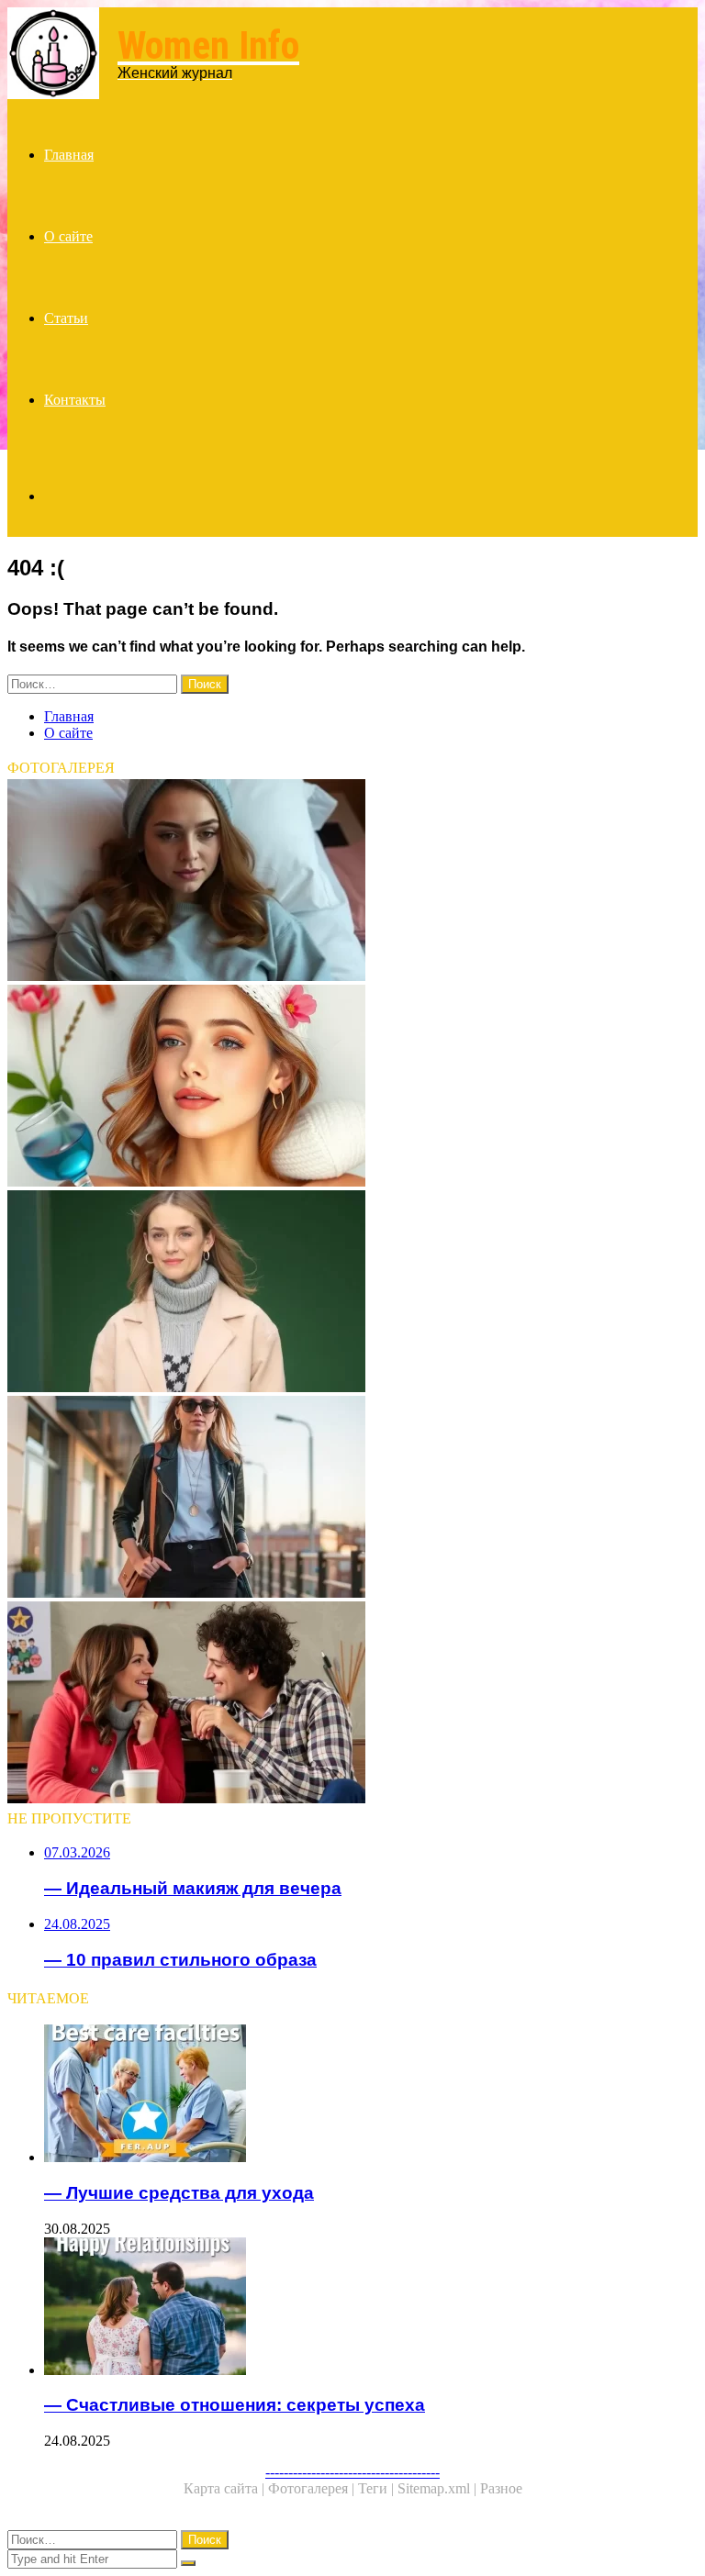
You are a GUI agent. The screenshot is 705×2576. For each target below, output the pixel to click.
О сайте (68, 236)
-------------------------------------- (352, 2472)
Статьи (66, 318)
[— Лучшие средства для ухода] (371, 2095)
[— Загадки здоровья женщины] (352, 882)
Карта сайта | (226, 2488)
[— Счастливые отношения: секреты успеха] (371, 2308)
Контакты (75, 400)
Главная (69, 155)
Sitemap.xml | (439, 2488)
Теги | (378, 2488)
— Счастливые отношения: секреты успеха (235, 2405)
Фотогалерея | (313, 2488)
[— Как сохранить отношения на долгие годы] (352, 1704)
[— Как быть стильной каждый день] (352, 1499)
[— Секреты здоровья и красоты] (352, 1087)
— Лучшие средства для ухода (179, 2193)
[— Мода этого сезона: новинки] (352, 1293)
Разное (501, 2488)
